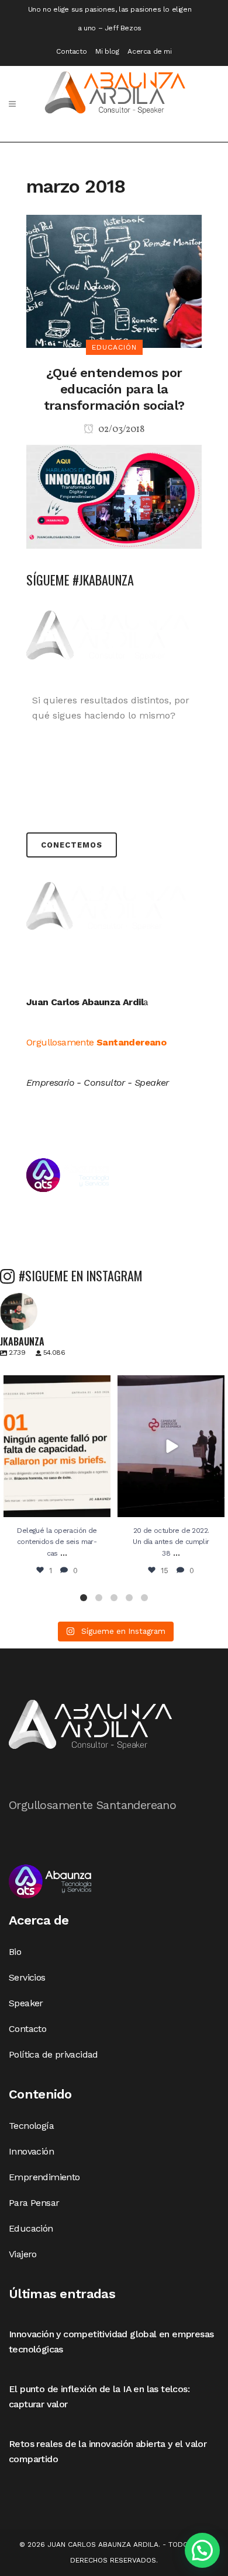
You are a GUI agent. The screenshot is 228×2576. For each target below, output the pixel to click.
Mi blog (107, 51)
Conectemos (72, 845)
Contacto (71, 51)
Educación (31, 2228)
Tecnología (31, 2126)
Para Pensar (34, 2203)
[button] (84, 1598)
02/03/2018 (120, 430)
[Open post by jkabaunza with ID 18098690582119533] (57, 1446)
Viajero (23, 2254)
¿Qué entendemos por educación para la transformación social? (114, 389)
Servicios (27, 1977)
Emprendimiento (44, 2177)
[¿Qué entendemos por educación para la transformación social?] (114, 280)
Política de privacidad (53, 2054)
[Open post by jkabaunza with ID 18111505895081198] (171, 1446)
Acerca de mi (149, 51)
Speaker (26, 2003)
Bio (15, 1952)
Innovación (31, 2151)
